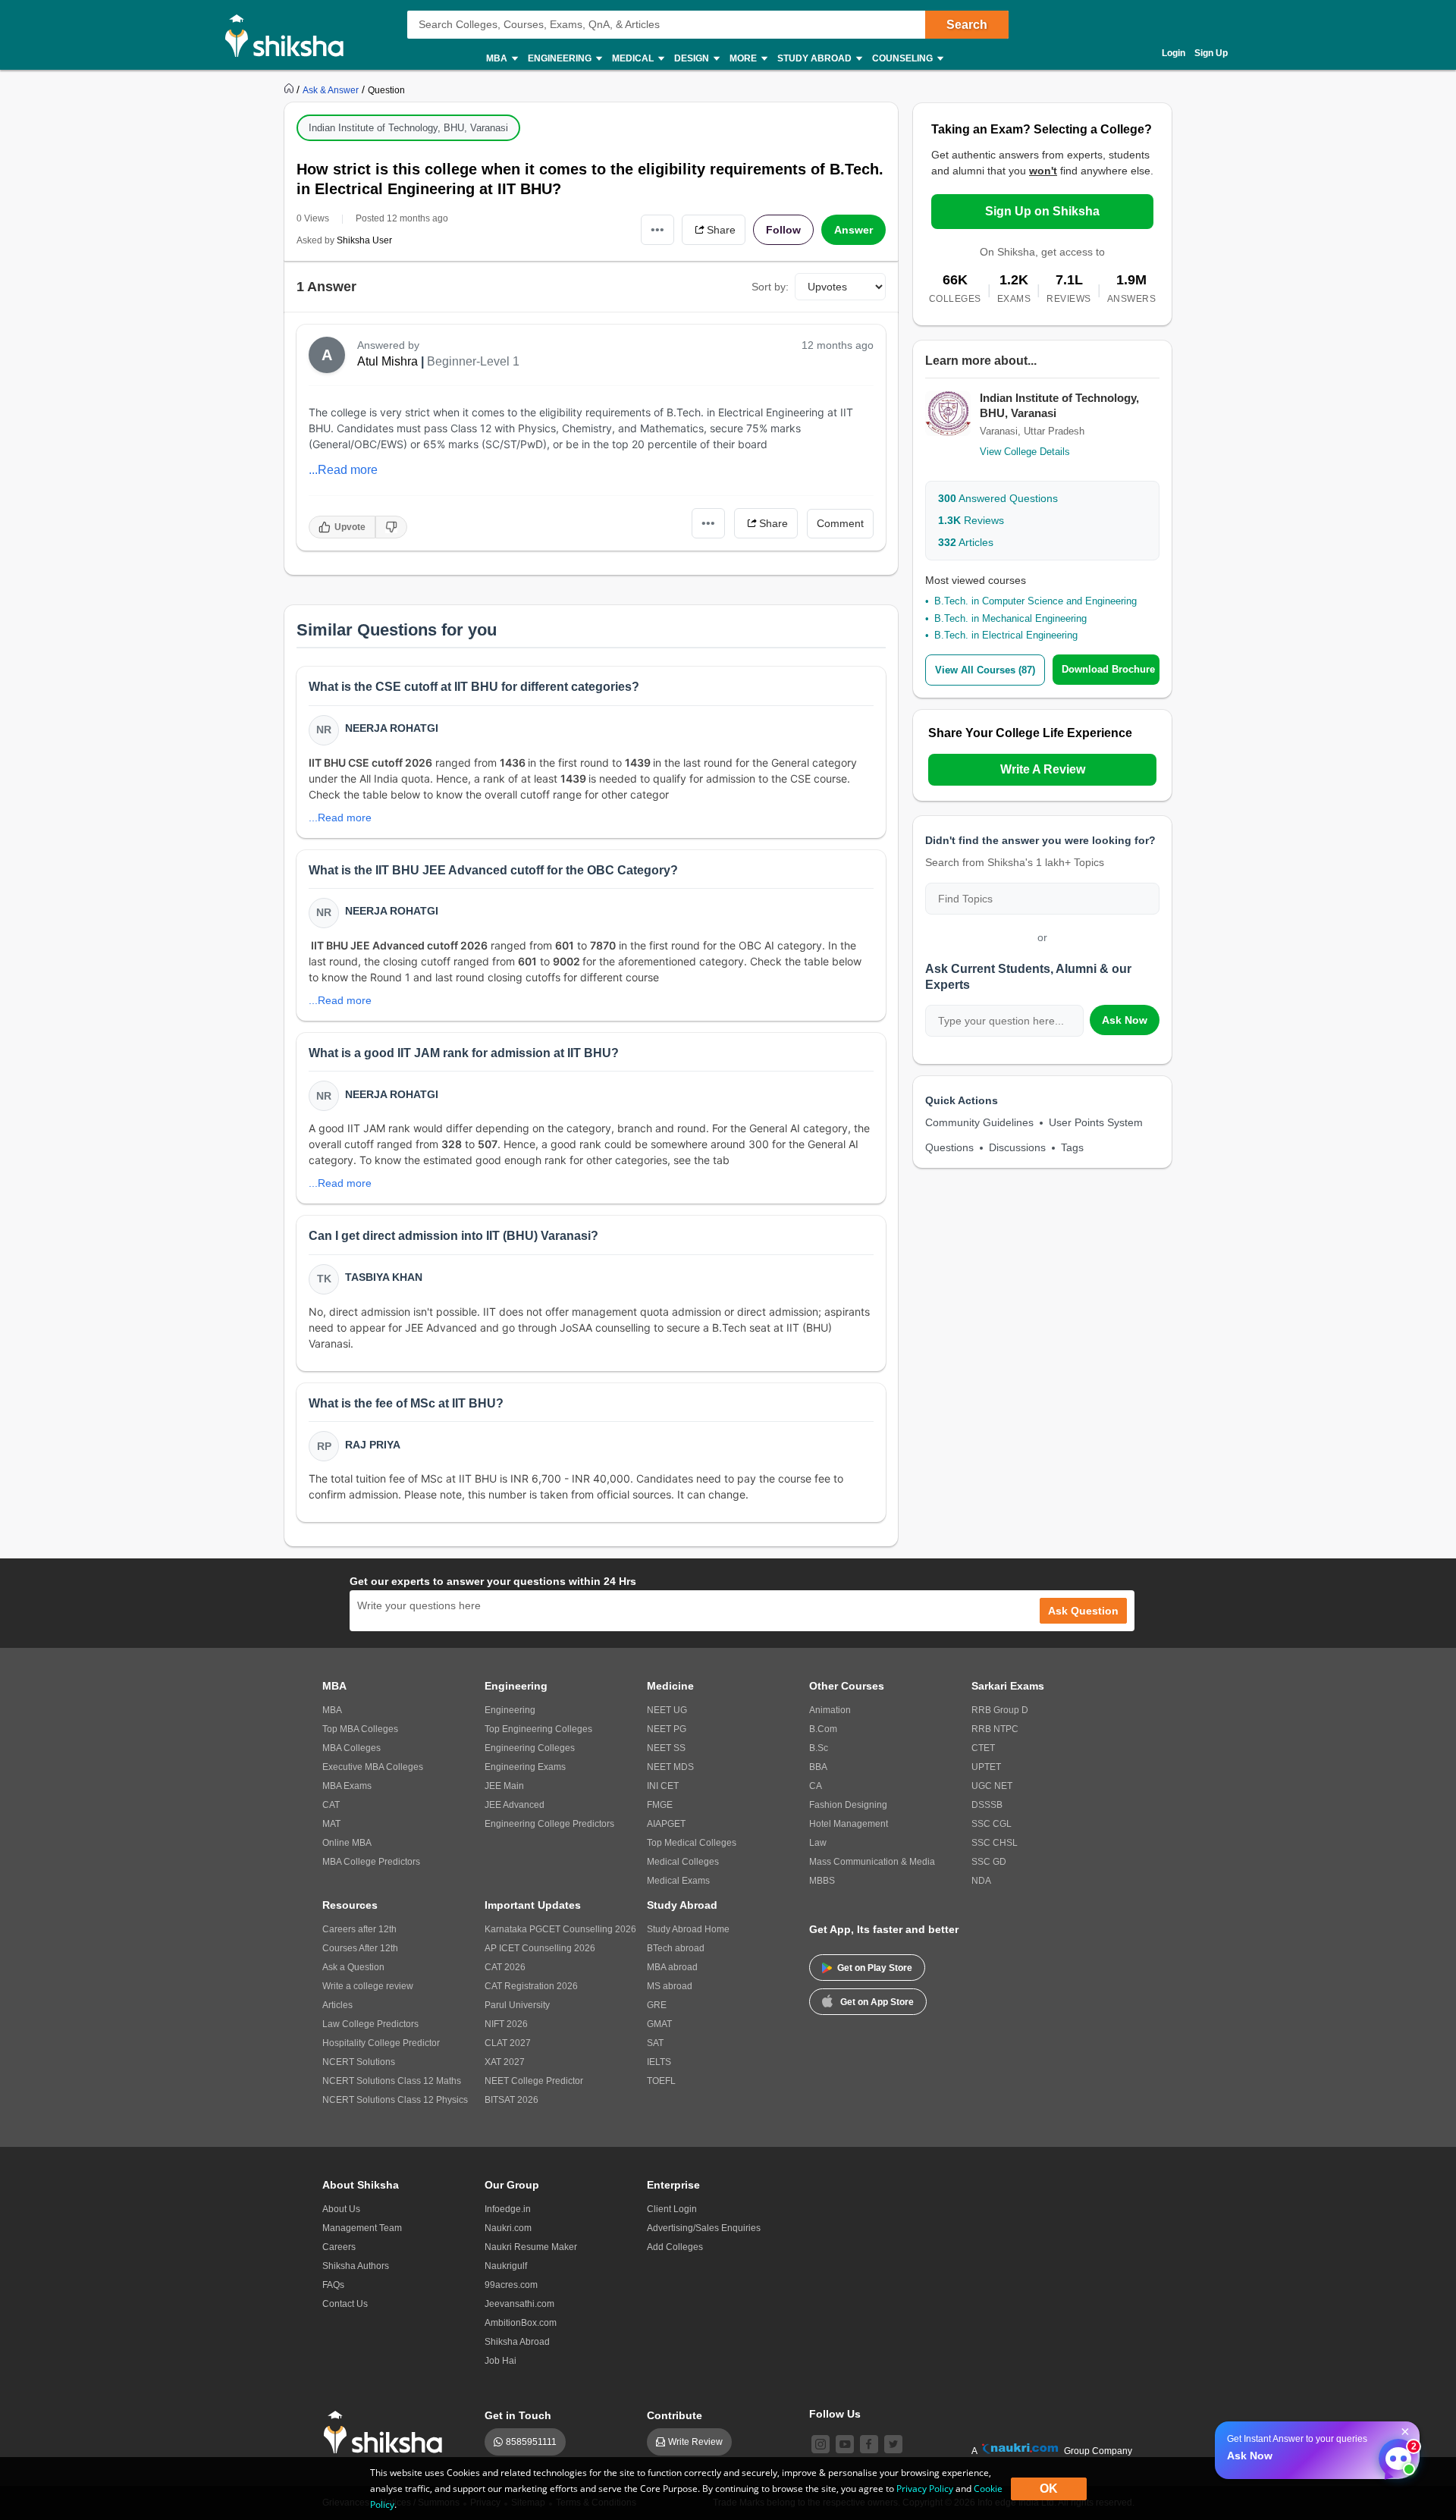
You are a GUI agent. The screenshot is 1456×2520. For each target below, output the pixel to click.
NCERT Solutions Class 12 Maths (392, 2081)
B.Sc (819, 1748)
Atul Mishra (388, 361)
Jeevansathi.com (519, 2304)
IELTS (659, 2062)
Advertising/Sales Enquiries (704, 2228)
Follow (783, 230)
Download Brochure (1108, 669)
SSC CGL (992, 1824)
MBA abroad (672, 1967)
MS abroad (670, 1986)
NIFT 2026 (506, 2024)
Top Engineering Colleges (538, 1729)
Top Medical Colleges (692, 1843)
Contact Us (345, 2304)
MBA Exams (347, 1786)
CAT (331, 1805)
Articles (966, 542)
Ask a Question (353, 1967)
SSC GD (989, 1862)
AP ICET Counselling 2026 (540, 1948)
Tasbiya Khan (384, 1277)
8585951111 (531, 2442)
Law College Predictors (370, 2024)
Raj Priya (373, 1445)
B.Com (823, 1729)
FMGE (660, 1805)
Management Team (362, 2228)
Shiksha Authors (356, 2266)
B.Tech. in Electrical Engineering (1006, 635)
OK (1049, 2489)
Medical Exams (678, 1881)
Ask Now (1125, 1020)
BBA (818, 1767)
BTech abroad (676, 1948)
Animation (830, 1710)
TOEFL (661, 2081)
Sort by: (770, 287)
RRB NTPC (995, 1729)
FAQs (333, 2285)
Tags (1072, 1147)
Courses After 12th (360, 1948)
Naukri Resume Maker (531, 2247)
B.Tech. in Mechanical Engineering (1010, 618)
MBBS (822, 1881)
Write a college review (368, 1986)
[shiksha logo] (387, 2432)
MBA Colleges (351, 1748)
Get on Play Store (875, 1968)
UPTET (986, 1767)
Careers (339, 2247)
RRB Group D (1000, 1710)
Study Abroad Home (688, 1929)
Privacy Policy (925, 2489)
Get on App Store (877, 2002)
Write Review (695, 2442)
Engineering (510, 1710)
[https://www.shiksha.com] (290, 89)
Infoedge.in (508, 2209)
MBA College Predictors (371, 1862)
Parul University (517, 2005)
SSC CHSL (995, 1843)
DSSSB (987, 1805)
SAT (655, 2043)
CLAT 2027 (508, 2043)
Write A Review (1043, 769)
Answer (854, 230)
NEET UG (667, 1710)
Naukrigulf (506, 2266)
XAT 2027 (505, 2062)
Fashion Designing (848, 1805)
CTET (983, 1748)
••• (657, 229)
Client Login (672, 2209)
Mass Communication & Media (872, 1862)
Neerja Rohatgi (392, 728)
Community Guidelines (979, 1122)
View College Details (1025, 452)
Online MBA (347, 1843)
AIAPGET (666, 1824)
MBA (332, 1710)
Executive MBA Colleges (373, 1767)
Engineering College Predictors (549, 1824)
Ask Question (1083, 1611)
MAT (331, 1824)
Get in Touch (518, 2415)
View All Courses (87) (985, 670)
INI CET (663, 1786)
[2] (1395, 2455)
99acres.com (511, 2285)
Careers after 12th (359, 1929)
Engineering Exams (525, 1767)
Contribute (675, 2415)
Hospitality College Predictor (381, 2043)
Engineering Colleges (530, 1748)
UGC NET (992, 1786)
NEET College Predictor (534, 2081)
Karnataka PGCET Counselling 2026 (560, 1929)
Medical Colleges (683, 1862)
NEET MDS (670, 1767)
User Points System (1096, 1122)
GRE (657, 2005)
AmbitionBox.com (521, 2323)
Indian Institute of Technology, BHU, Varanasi (408, 128)
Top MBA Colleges (360, 1729)
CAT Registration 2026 (531, 1986)
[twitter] (893, 2444)
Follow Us (835, 2414)
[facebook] (869, 2444)
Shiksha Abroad (517, 2342)
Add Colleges (675, 2247)
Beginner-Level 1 (473, 361)
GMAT (659, 2024)
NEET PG (667, 1729)
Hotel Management (849, 1824)
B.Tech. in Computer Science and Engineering (1036, 601)
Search (967, 25)
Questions (949, 1147)
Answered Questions (998, 498)
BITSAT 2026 (511, 2100)
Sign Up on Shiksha (1042, 211)
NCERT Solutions (359, 2062)
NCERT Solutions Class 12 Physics (395, 2100)
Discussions (1017, 1147)
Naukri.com (508, 2228)
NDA (981, 1881)
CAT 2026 (505, 1967)
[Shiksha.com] (290, 35)
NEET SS (666, 1748)
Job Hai (500, 2361)
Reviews (971, 520)
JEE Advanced (515, 1805)
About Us (341, 2209)
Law (818, 1843)
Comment (840, 523)
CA (816, 1786)
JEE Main (504, 1786)
